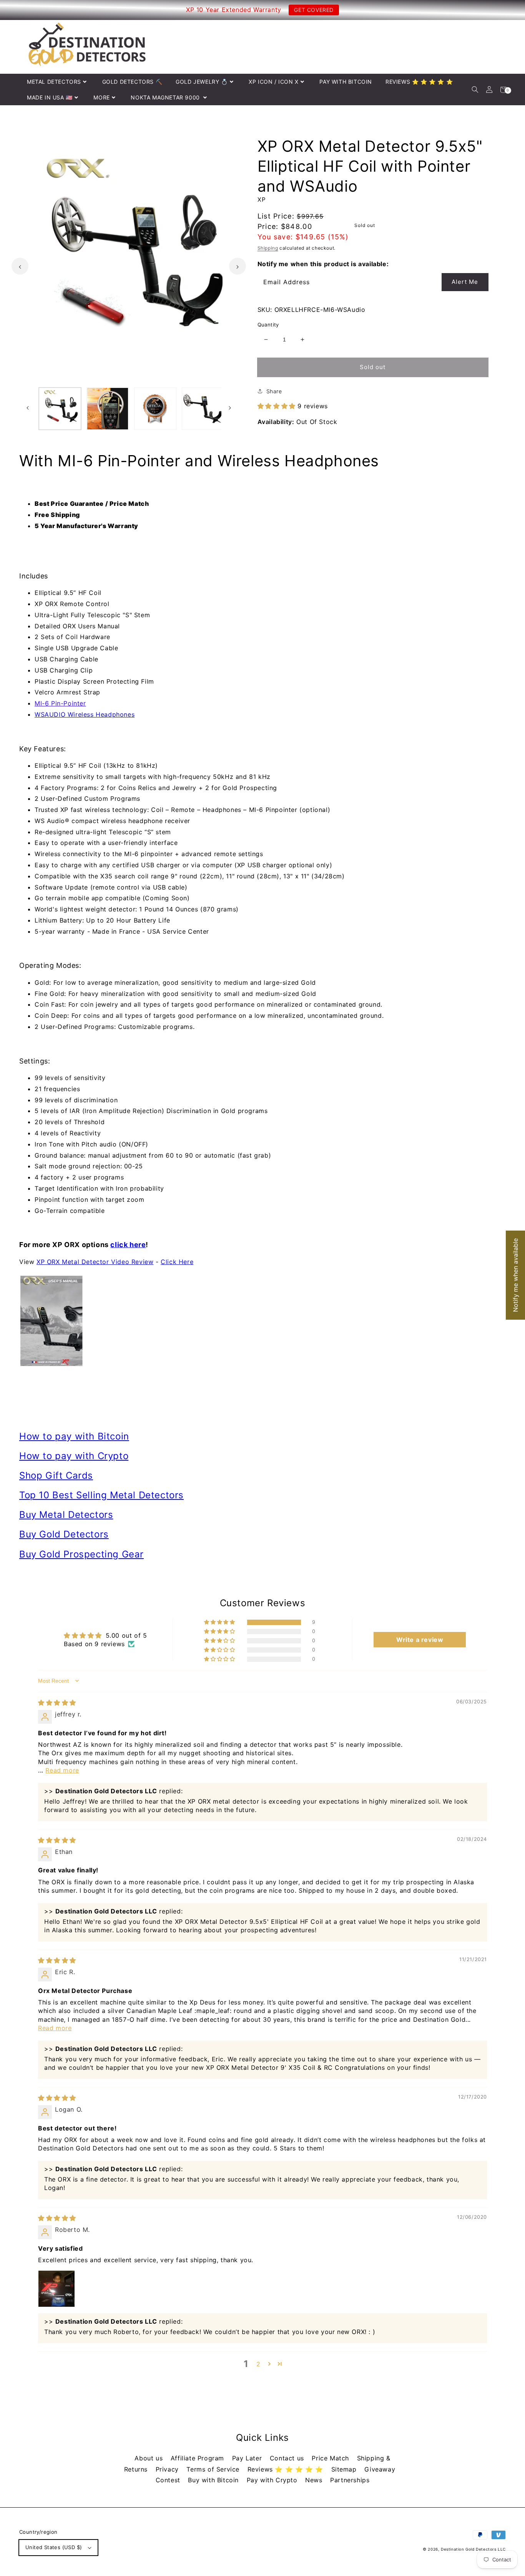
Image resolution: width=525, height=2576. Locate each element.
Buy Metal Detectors (66, 1515)
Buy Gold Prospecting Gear (81, 1554)
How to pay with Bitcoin (74, 1436)
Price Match (331, 2458)
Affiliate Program (199, 2458)
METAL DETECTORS (54, 82)
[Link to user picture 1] (56, 2289)
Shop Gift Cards (56, 1475)
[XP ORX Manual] (262, 1321)
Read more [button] (62, 1770)
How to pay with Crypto (74, 1456)
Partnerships (350, 2480)
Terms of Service (214, 2469)
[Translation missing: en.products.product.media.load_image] (60, 409)
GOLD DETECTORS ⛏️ (132, 82)
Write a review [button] (420, 1640)
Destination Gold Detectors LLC (473, 2549)
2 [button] (258, 2364)
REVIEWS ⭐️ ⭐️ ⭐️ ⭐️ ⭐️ (419, 82)
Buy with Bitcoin (214, 2480)
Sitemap (345, 2469)
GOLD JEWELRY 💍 (202, 82)
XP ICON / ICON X (274, 82)
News (315, 2480)
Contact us (288, 2458)
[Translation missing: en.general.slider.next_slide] (238, 266)
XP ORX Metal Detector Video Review (95, 1262)
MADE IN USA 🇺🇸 (50, 97)
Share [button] (274, 391)
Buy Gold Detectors (64, 1534)
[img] (57, 1703)
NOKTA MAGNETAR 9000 (166, 97)
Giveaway (380, 2469)
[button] (475, 90)
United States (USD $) (54, 2547)
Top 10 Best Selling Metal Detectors (101, 1495)
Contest (169, 2480)
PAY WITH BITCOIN (346, 82)
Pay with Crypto (273, 2480)
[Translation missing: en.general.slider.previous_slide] (20, 266)
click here (128, 1245)
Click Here (177, 1262)
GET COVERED (314, 10)
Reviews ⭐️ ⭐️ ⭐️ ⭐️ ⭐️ (287, 2469)
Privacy (168, 2469)
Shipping (268, 248)
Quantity (268, 325)
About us (150, 2458)
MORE (101, 97)
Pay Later (248, 2458)
